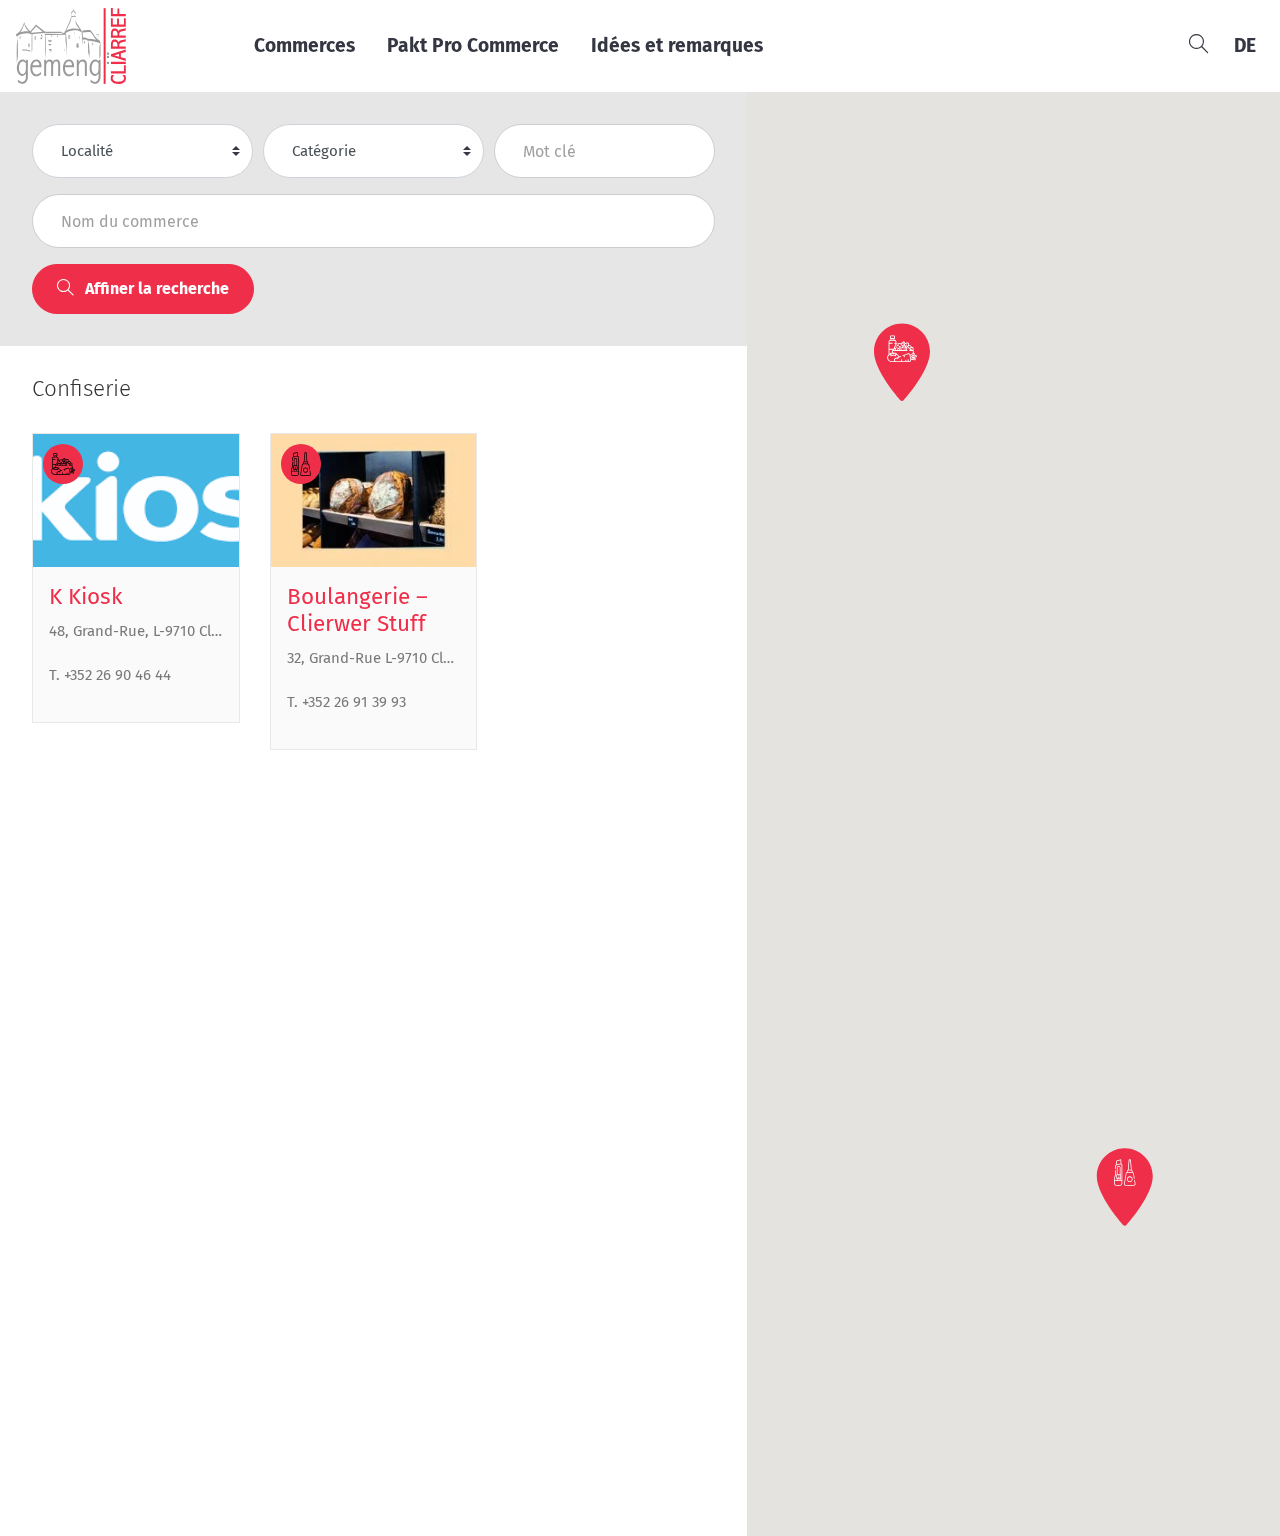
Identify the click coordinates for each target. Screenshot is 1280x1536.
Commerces (304, 45)
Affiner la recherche (155, 288)
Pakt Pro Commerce (473, 45)
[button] (902, 362)
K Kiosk (86, 596)
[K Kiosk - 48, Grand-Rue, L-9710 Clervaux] (136, 501)
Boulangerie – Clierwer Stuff (357, 610)
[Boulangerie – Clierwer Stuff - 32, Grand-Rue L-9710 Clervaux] (374, 501)
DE (1245, 45)
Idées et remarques (677, 45)
